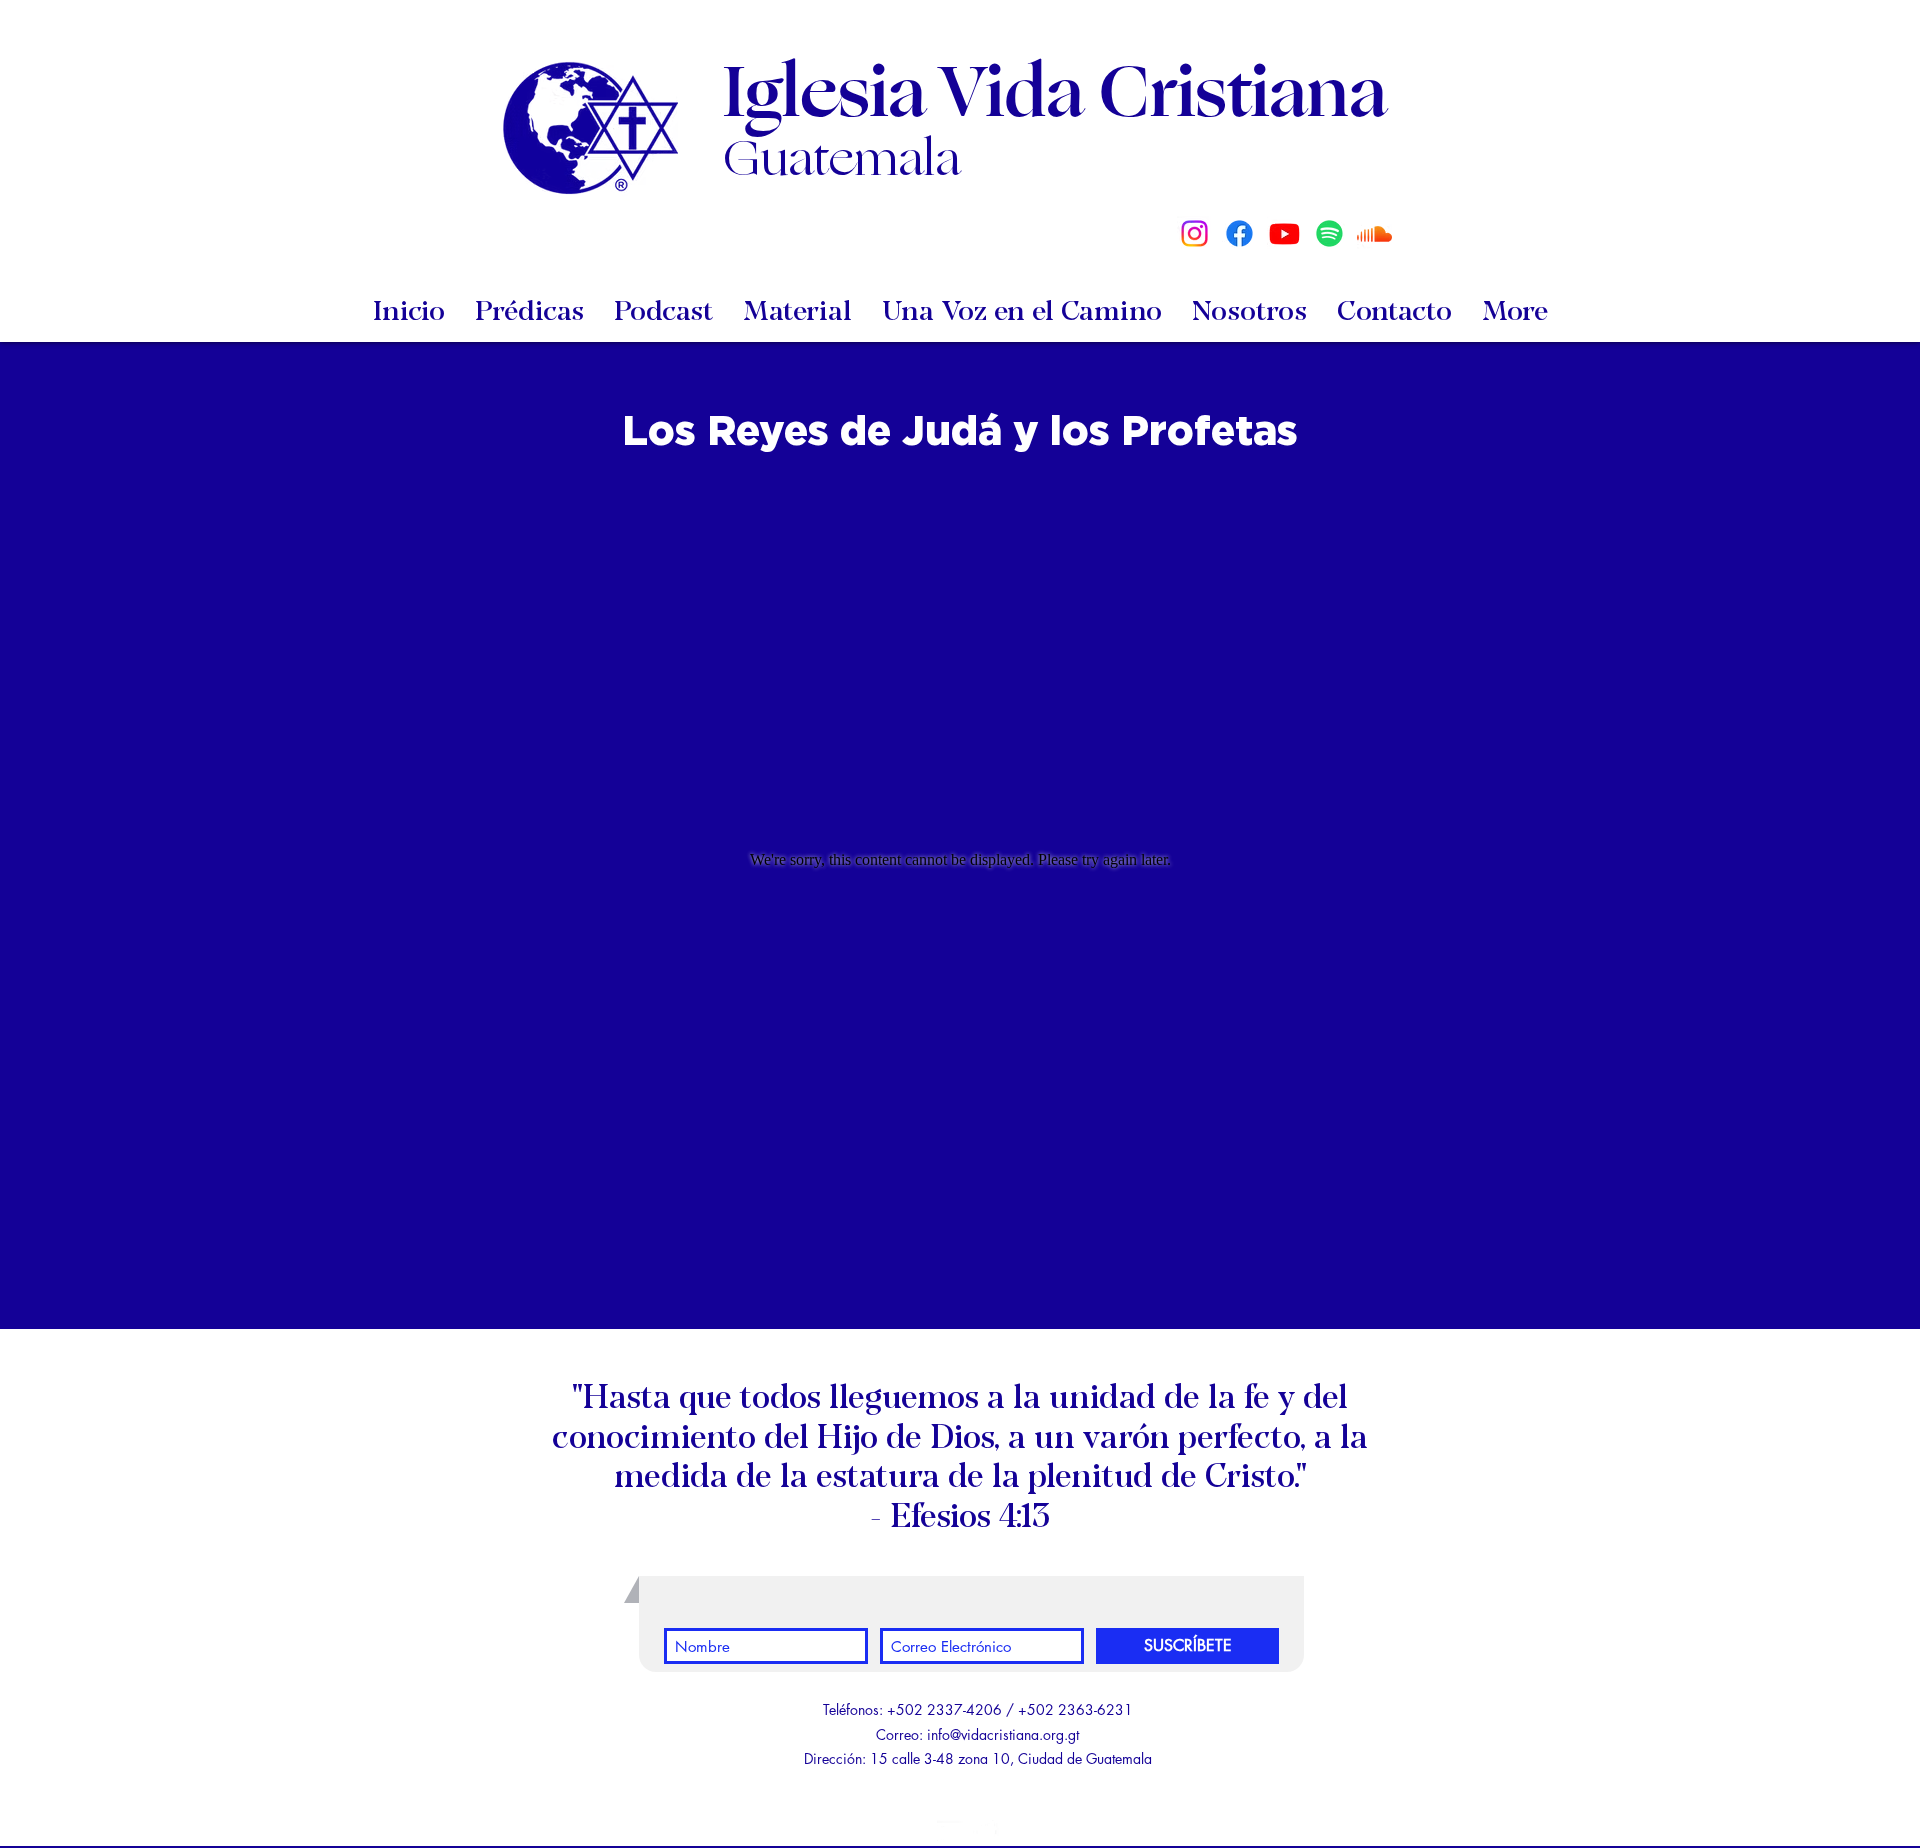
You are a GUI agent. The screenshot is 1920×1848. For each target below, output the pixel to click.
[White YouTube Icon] (950, 1833)
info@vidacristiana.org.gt (1003, 1734)
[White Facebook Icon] (986, 1833)
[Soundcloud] (1374, 233)
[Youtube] (1284, 233)
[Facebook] (1239, 233)
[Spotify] (1329, 233)
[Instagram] (1194, 233)
